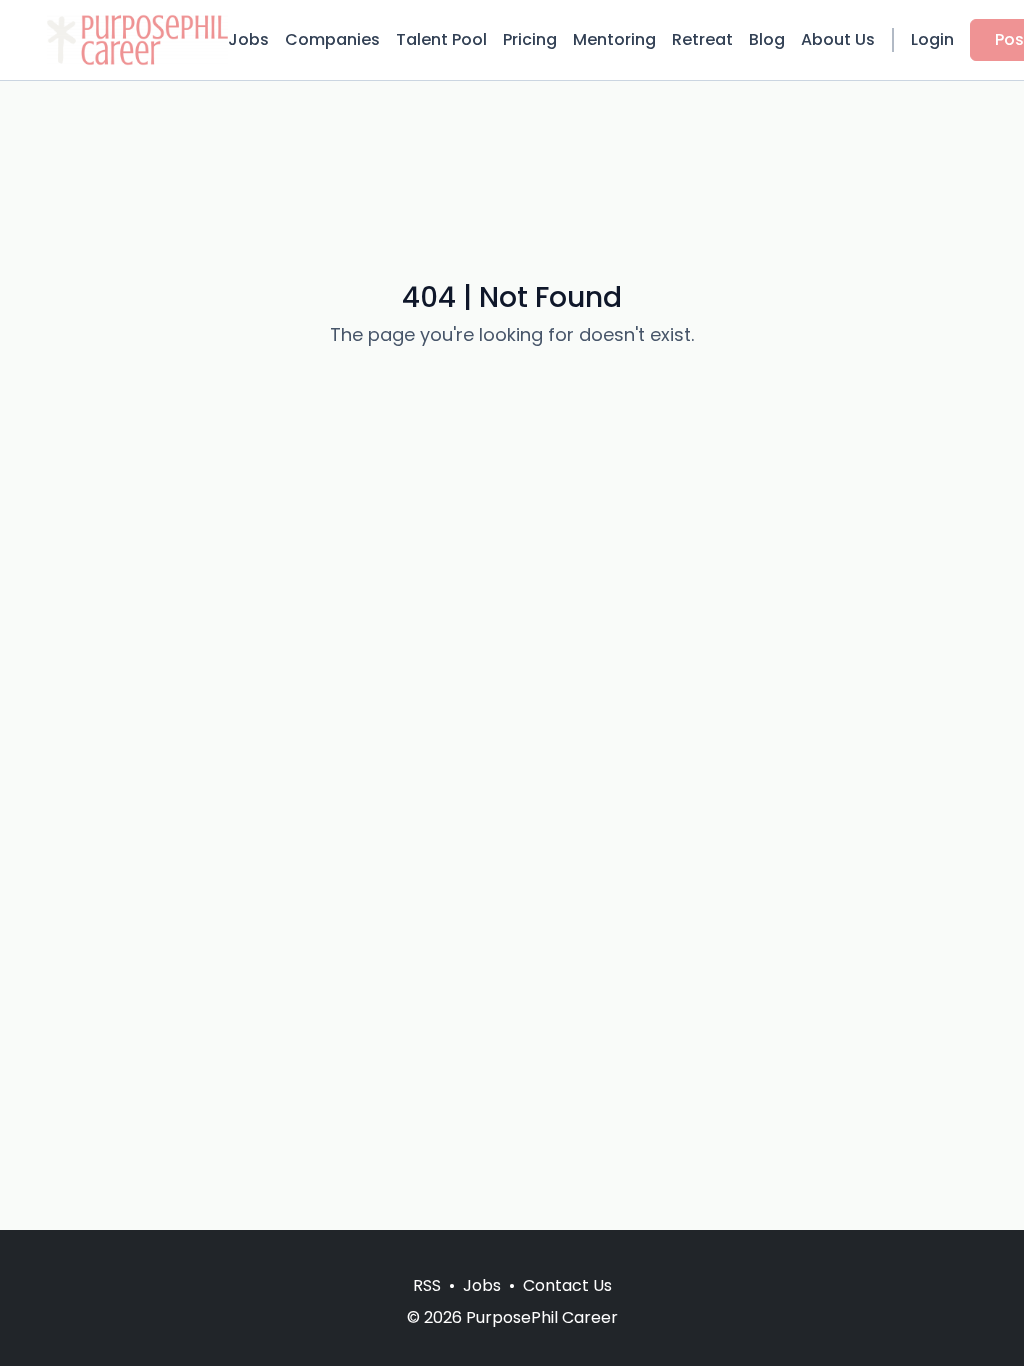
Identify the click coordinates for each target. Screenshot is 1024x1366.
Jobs (248, 39)
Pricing (530, 39)
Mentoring (614, 39)
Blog (767, 39)
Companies (332, 39)
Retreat (702, 39)
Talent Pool (441, 39)
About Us (838, 39)
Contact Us (567, 1285)
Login (932, 39)
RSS (427, 1285)
